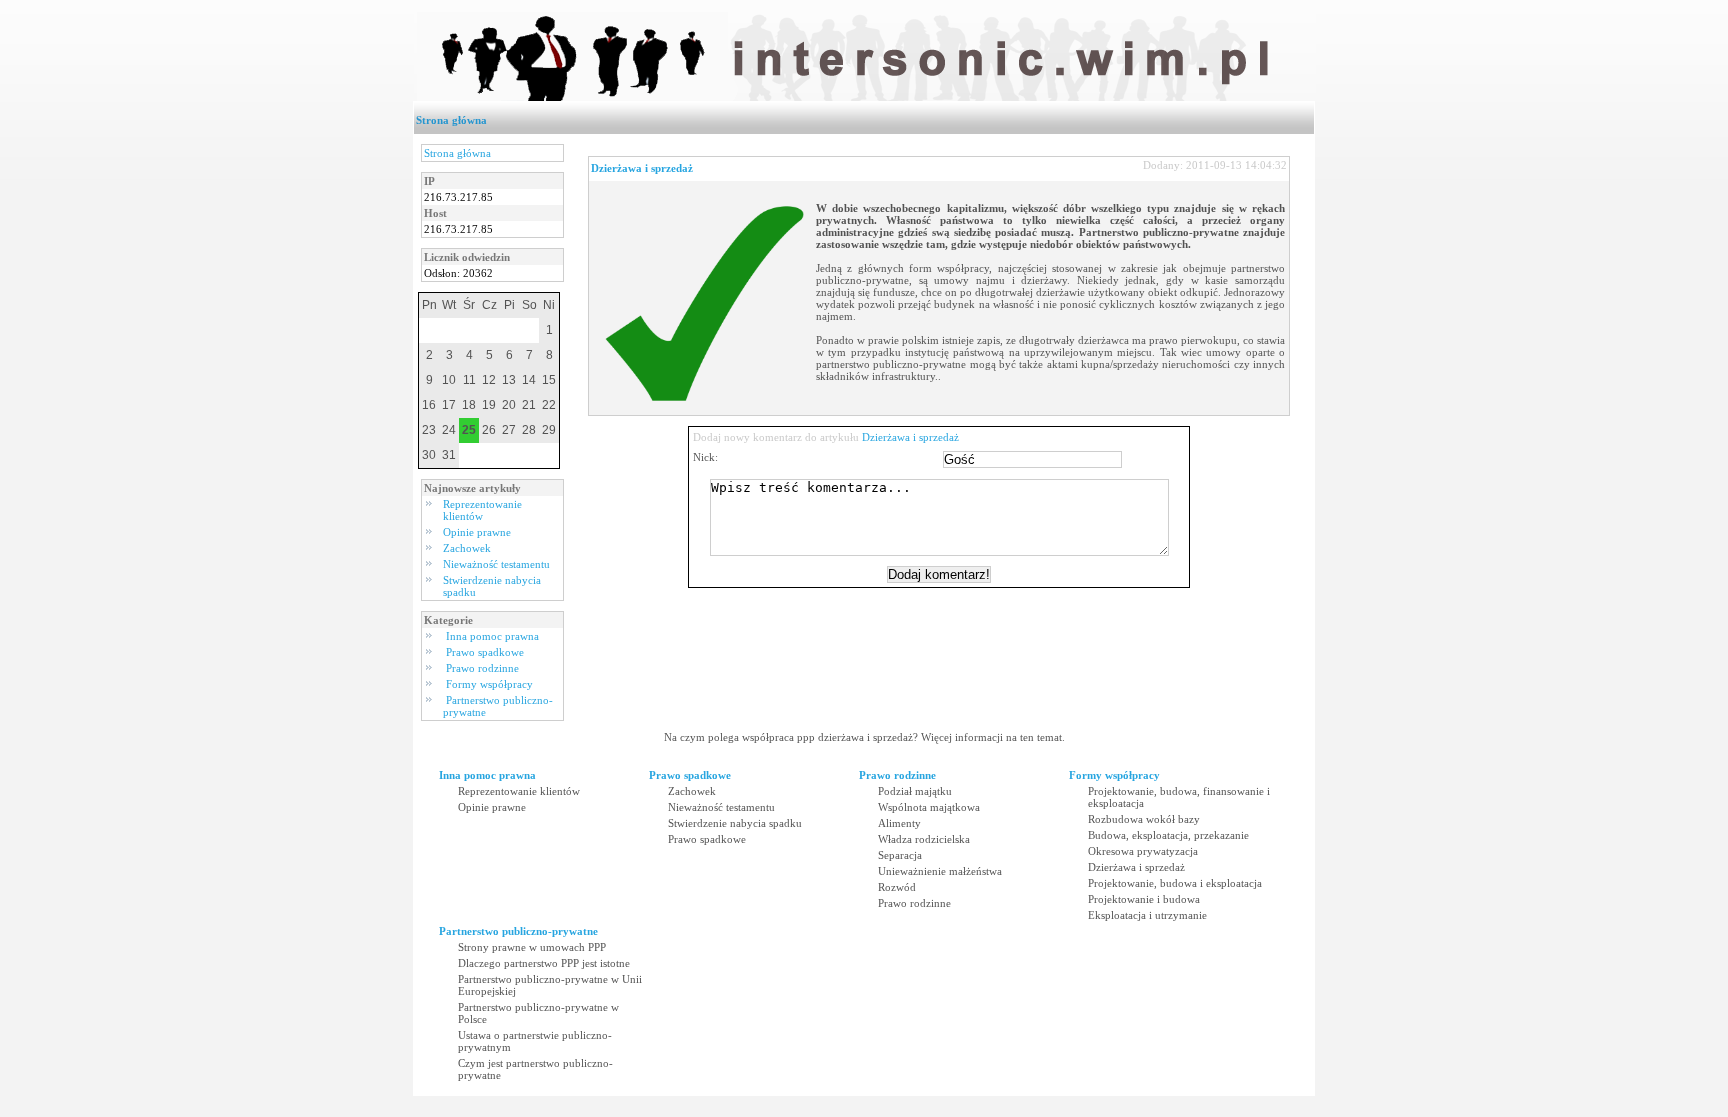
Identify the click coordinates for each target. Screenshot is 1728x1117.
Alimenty (899, 823)
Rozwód (897, 887)
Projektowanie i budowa (1144, 899)
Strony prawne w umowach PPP (532, 947)
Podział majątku (915, 791)
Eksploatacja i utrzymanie (1147, 915)
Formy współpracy (489, 684)
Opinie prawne (477, 532)
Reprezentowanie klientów (482, 510)
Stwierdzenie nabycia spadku (735, 823)
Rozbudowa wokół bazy (1144, 819)
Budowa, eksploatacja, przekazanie (1168, 835)
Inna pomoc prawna (492, 636)
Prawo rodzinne (482, 668)
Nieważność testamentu (496, 564)
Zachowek (467, 548)
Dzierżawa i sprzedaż (642, 168)
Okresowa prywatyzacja (1143, 851)
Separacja (900, 855)
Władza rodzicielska (924, 839)
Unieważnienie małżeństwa (940, 871)
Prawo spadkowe (485, 652)
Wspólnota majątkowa (929, 807)
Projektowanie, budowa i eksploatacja (1175, 883)
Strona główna (451, 120)
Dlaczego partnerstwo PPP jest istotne (544, 963)
